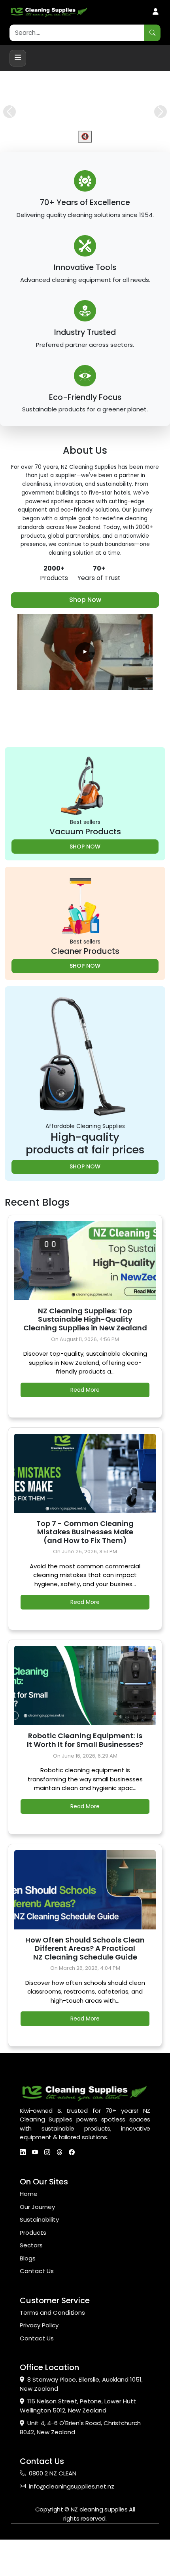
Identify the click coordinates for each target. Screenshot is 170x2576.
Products (33, 2269)
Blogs (28, 2294)
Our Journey (37, 2243)
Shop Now (85, 636)
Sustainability (39, 2256)
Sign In (156, 12)
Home (29, 2230)
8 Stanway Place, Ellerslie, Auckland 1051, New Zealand (81, 2420)
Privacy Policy (39, 2362)
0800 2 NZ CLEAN (53, 2510)
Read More (85, 1426)
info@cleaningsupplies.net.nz (72, 2522)
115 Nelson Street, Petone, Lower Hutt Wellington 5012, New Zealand (78, 2442)
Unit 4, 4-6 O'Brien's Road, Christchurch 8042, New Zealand (80, 2464)
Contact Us (37, 2307)
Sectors (31, 2282)
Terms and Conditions (52, 2349)
